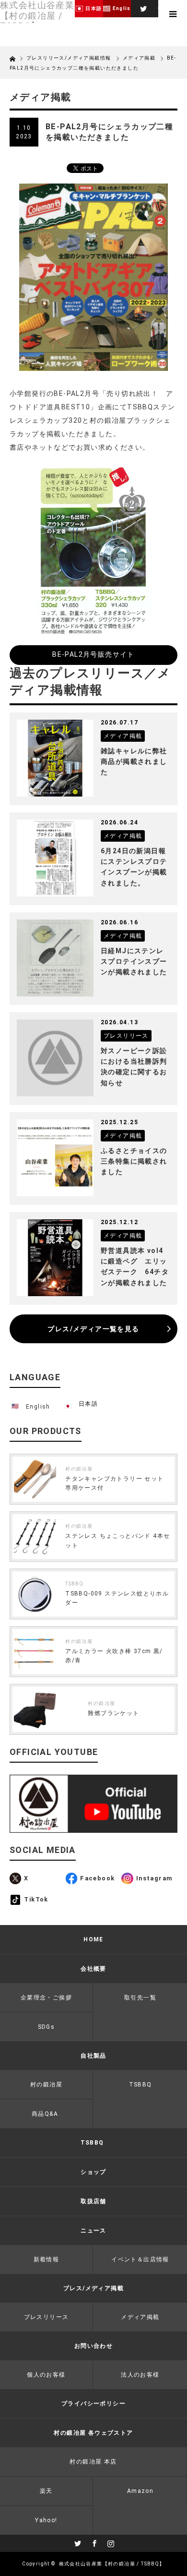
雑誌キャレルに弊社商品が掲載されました (134, 762)
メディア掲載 (139, 58)
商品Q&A (45, 2114)
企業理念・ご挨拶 (46, 1998)
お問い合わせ (93, 2346)
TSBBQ (74, 1584)
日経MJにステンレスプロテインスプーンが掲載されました (134, 962)
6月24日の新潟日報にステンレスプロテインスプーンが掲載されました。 (134, 867)
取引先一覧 (140, 1998)
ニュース (93, 2231)
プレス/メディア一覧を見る (93, 1329)
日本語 (88, 1404)
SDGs (47, 2027)
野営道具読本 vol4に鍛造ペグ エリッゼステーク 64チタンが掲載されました (135, 1267)
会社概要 (93, 1969)
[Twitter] (142, 7)
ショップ (93, 2172)
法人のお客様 (140, 2375)
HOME (93, 1939)
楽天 (46, 2491)
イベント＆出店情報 (140, 2259)
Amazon (140, 2491)
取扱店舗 (93, 2201)
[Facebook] (93, 2542)
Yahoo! (46, 2520)
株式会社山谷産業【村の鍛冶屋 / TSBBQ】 (112, 2564)
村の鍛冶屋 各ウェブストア (93, 2433)
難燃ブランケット (113, 1713)
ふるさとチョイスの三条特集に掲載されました (134, 1161)
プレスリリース (47, 2317)
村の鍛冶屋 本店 (93, 2462)
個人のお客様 (46, 2375)
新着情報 (47, 2259)
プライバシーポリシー (93, 2404)
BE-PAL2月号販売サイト (93, 654)
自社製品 (93, 2056)
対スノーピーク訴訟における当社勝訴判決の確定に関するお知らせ (134, 1067)
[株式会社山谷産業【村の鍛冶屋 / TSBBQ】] (37, 16)
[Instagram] (110, 2542)
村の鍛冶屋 (79, 1469)
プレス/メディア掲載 (93, 2288)
